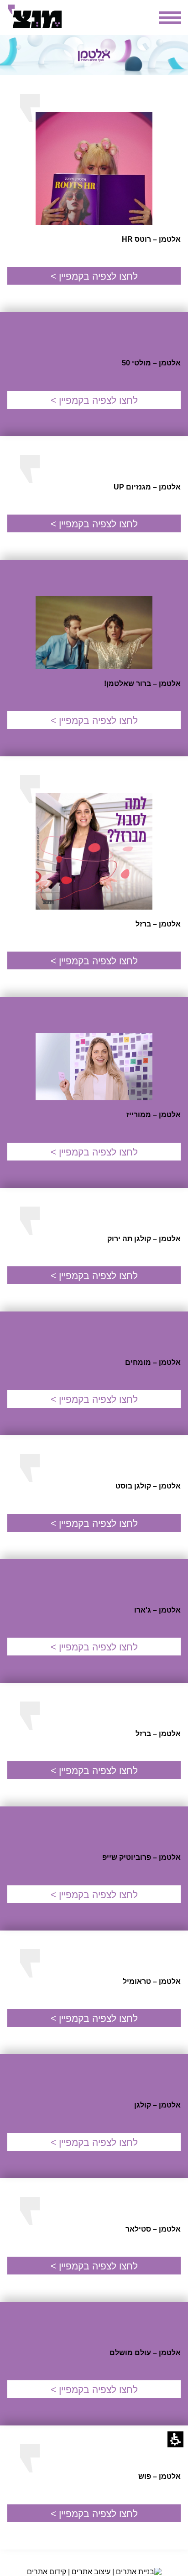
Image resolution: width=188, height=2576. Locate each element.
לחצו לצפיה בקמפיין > (94, 276)
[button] (175, 2439)
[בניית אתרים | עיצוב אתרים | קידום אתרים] (94, 2572)
